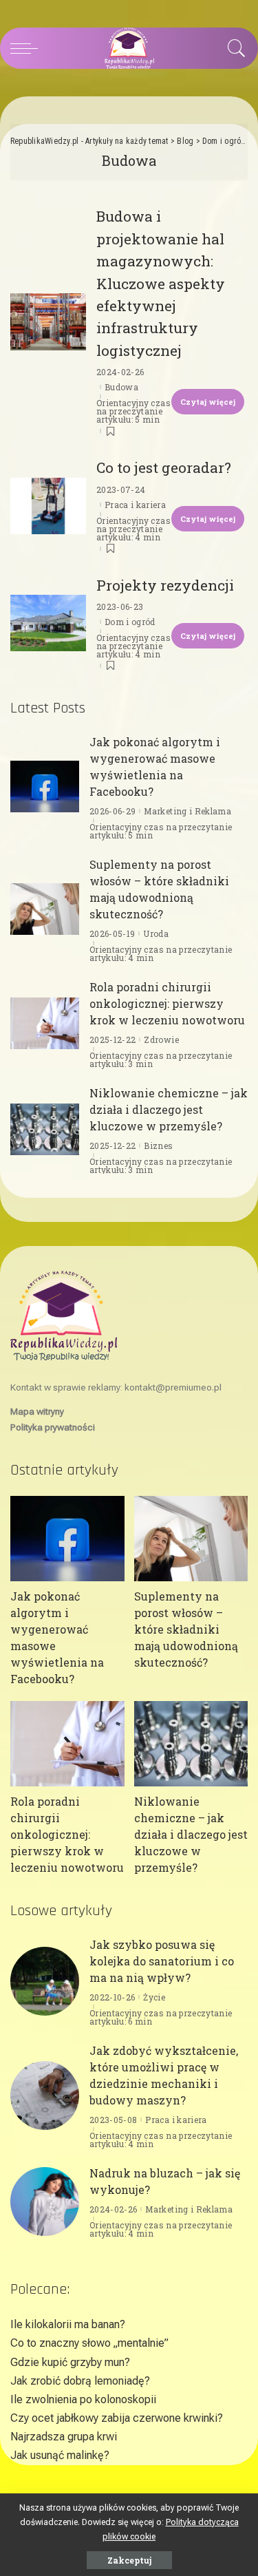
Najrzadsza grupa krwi (64, 2437)
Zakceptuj (129, 2560)
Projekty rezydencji (165, 585)
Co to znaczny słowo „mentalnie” (89, 2343)
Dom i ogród (130, 622)
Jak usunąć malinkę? (60, 2455)
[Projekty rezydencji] (48, 623)
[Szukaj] (233, 48)
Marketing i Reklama (187, 811)
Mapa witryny (37, 1411)
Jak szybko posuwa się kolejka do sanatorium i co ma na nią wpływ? (162, 1961)
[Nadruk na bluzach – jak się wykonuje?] (45, 2202)
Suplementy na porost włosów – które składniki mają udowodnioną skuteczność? (186, 1629)
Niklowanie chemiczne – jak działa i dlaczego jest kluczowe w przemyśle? (169, 1109)
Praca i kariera (135, 505)
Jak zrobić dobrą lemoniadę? (80, 2381)
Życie (154, 1997)
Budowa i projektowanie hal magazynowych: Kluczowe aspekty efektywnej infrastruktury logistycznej (161, 283)
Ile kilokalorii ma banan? (68, 2324)
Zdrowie (161, 1039)
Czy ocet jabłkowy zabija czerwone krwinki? (117, 2418)
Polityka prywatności (53, 1427)
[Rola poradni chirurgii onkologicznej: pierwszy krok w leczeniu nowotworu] (45, 1023)
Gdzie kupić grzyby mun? (70, 2362)
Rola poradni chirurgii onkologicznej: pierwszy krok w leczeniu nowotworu (167, 1003)
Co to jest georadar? (164, 467)
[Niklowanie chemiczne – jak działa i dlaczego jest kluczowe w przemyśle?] (45, 1129)
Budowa (121, 387)
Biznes (158, 1146)
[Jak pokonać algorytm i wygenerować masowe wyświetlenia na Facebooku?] (45, 786)
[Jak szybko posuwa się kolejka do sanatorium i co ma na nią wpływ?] (45, 1981)
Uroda (156, 933)
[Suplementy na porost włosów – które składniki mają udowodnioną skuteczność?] (45, 909)
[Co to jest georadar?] (48, 506)
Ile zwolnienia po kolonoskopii (83, 2399)
